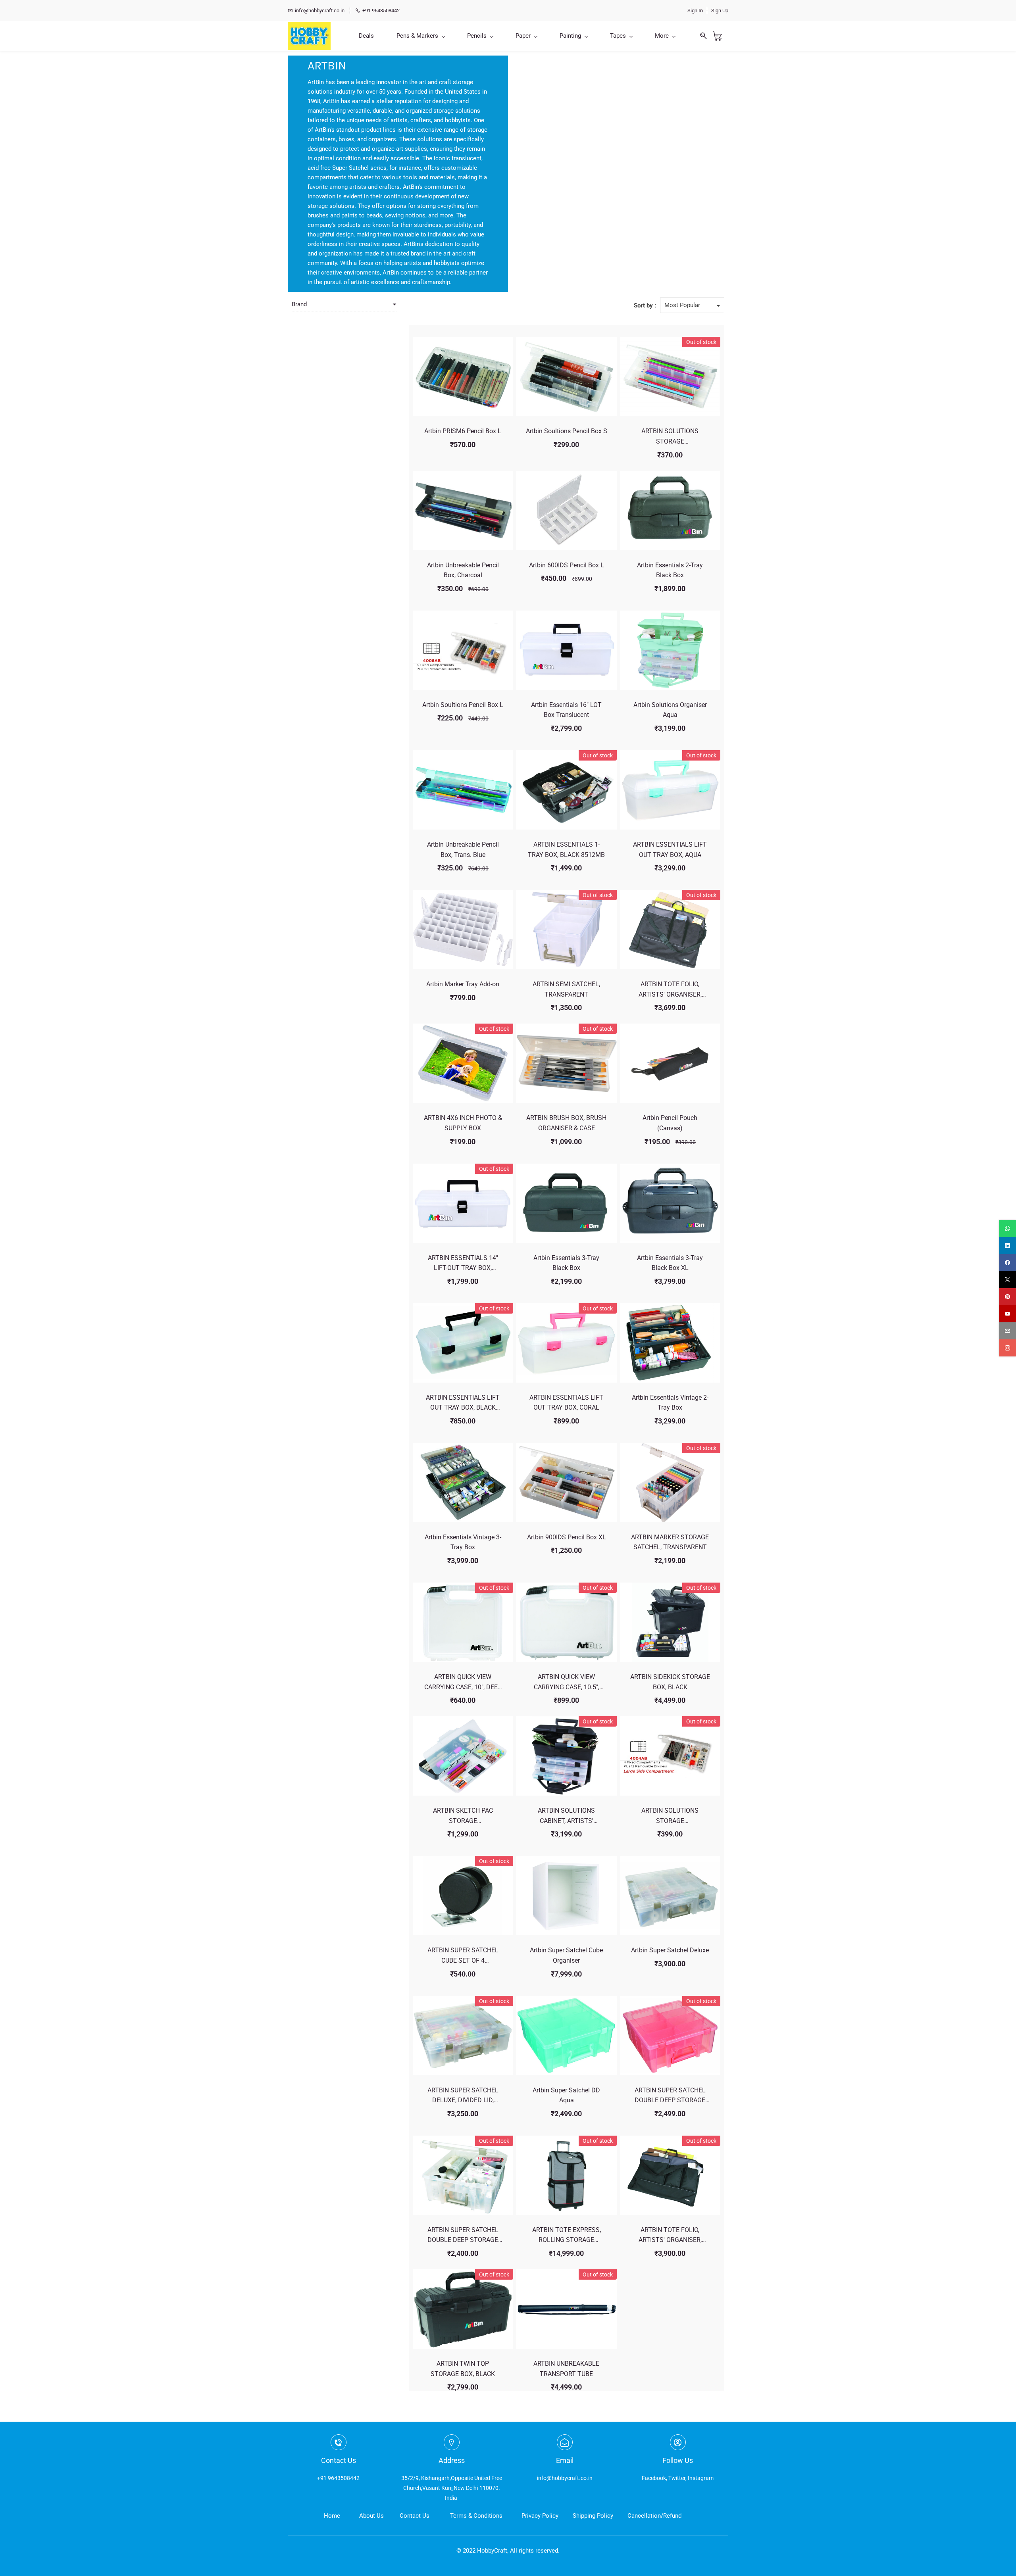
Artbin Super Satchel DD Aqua (566, 2095)
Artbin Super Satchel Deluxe (670, 1950)
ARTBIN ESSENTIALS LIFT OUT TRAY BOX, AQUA (670, 850)
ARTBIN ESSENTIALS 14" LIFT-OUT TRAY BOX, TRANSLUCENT (463, 1264)
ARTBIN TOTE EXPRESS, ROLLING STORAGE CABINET (567, 2236)
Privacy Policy (540, 2516)
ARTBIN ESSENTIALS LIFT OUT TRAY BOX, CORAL (566, 1403)
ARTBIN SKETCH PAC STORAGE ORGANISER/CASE (463, 1816)
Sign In (695, 11)
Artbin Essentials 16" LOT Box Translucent (566, 710)
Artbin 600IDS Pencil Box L (567, 565)
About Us (371, 2516)
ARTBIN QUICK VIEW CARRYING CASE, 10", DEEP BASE (463, 1683)
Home (332, 2516)
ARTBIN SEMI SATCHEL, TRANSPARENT (566, 989)
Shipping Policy (593, 2516)
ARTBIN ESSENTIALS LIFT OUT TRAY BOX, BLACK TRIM (463, 1403)
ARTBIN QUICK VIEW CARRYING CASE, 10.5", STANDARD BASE (567, 1683)
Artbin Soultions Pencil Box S (567, 431)
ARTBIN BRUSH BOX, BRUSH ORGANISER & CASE (566, 1123)
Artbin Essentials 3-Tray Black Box (566, 1263)
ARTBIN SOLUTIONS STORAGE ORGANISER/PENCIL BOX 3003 (670, 437)
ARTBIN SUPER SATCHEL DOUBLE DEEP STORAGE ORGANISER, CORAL (670, 2096)
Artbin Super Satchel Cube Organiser (566, 1955)
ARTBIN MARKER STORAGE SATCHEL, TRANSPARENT (670, 1542)
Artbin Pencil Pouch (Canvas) (670, 1123)
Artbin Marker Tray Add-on (463, 984)
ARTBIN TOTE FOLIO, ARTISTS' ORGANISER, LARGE (670, 990)
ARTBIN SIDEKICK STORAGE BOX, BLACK (670, 1682)
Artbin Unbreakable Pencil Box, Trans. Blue (463, 850)
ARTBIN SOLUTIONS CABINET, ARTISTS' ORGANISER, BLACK (566, 1816)
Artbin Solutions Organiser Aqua (670, 710)
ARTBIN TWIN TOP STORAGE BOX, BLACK (463, 2369)
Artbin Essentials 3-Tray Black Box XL (670, 1263)
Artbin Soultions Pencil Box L (463, 705)
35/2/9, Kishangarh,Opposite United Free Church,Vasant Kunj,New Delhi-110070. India (452, 2488)
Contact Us (415, 2516)
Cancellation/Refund (654, 2516)
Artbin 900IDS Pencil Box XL (567, 1537)
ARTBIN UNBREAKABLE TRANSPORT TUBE (566, 2369)
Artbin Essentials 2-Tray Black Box (670, 570)
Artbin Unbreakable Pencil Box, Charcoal (463, 570)
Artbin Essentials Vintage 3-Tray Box (463, 1542)
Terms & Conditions (476, 2516)
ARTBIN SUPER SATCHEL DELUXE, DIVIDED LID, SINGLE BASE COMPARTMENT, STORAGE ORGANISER (463, 2096)
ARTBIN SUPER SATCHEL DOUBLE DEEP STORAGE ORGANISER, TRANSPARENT (463, 2236)
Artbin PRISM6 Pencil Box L (463, 431)
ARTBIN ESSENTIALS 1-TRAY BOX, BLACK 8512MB (566, 850)
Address (452, 2460)
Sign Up (720, 11)
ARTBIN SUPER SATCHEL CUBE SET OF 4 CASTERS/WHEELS (463, 1956)
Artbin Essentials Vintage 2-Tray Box (670, 1403)
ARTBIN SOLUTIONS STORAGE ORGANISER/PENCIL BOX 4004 (670, 1816)
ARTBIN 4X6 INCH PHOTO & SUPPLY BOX (463, 1123)
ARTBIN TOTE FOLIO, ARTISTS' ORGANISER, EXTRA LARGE (670, 2236)
